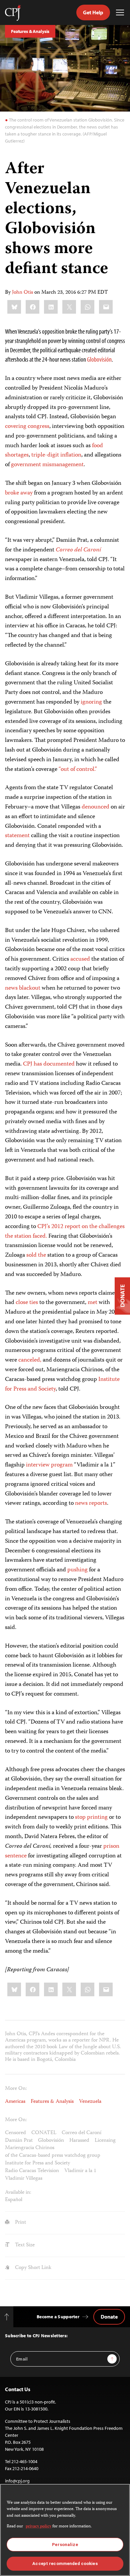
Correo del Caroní (81, 2133)
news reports (91, 1503)
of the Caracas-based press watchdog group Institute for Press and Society (53, 2160)
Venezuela (90, 2102)
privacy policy (38, 2527)
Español (14, 2200)
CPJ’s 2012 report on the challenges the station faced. (65, 1232)
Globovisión (99, 359)
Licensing (105, 2141)
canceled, (30, 1360)
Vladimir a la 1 (80, 2171)
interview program (49, 1465)
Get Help (93, 12)
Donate (109, 2317)
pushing (77, 1570)
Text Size (24, 2245)
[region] (65, 2530)
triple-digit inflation (56, 455)
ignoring (91, 702)
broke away (19, 493)
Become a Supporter (58, 2317)
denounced (95, 807)
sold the (36, 1255)
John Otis (22, 293)
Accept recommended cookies (65, 2564)
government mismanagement (47, 465)
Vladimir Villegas (24, 2179)
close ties (27, 1303)
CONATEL (44, 2133)
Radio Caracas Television (32, 2171)
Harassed (79, 2141)
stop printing (91, 1817)
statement (17, 836)
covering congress (27, 427)
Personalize (65, 2545)
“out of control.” (78, 770)
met (92, 1303)
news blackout (23, 988)
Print (20, 2223)
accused (80, 959)
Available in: (18, 2193)
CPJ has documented (49, 1064)
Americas (15, 2102)
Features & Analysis (30, 31)
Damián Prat (19, 2141)
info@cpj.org (17, 2481)
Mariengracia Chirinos (30, 2148)
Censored (15, 2133)
